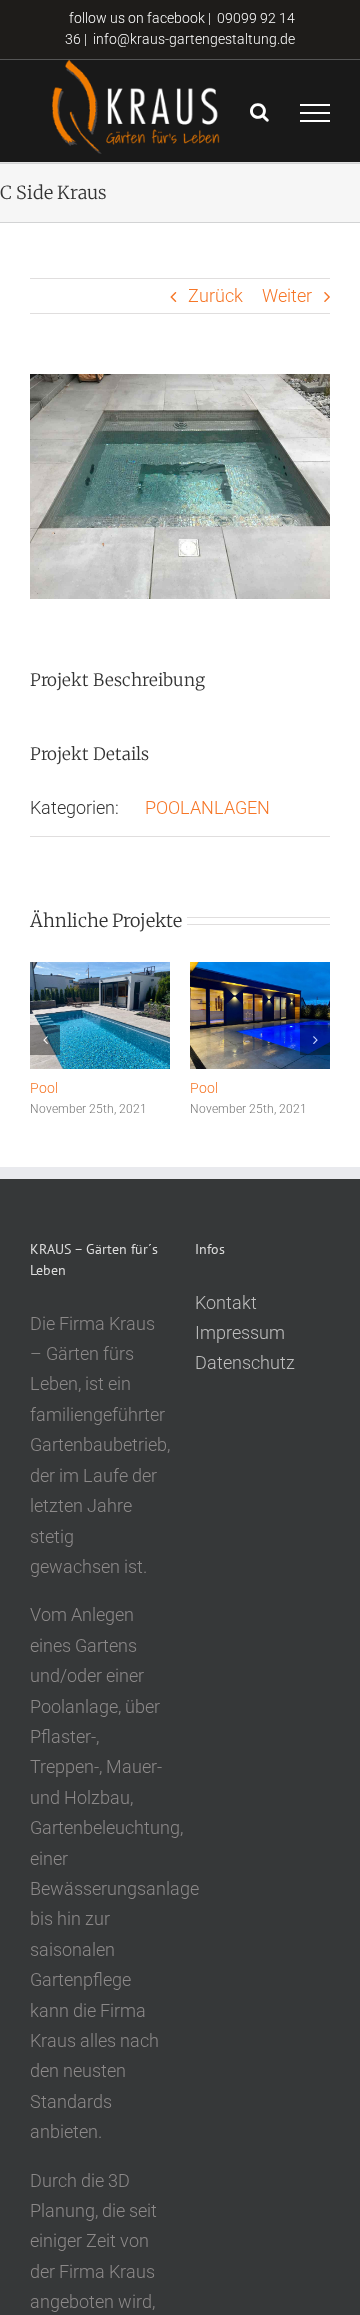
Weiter (287, 295)
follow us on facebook (135, 18)
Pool (44, 1088)
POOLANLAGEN (207, 807)
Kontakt (226, 1302)
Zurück (215, 295)
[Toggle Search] (259, 112)
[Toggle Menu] (315, 113)
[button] (45, 1040)
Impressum (240, 1332)
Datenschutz (245, 1362)
